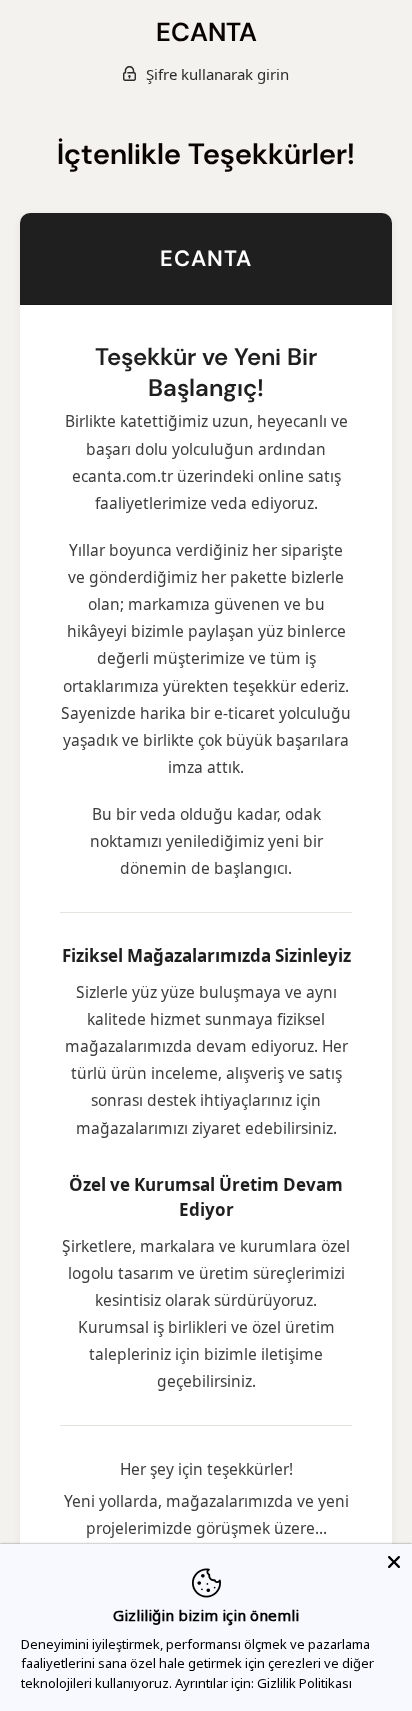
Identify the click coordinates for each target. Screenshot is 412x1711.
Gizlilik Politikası (304, 1683)
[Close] (394, 1562)
